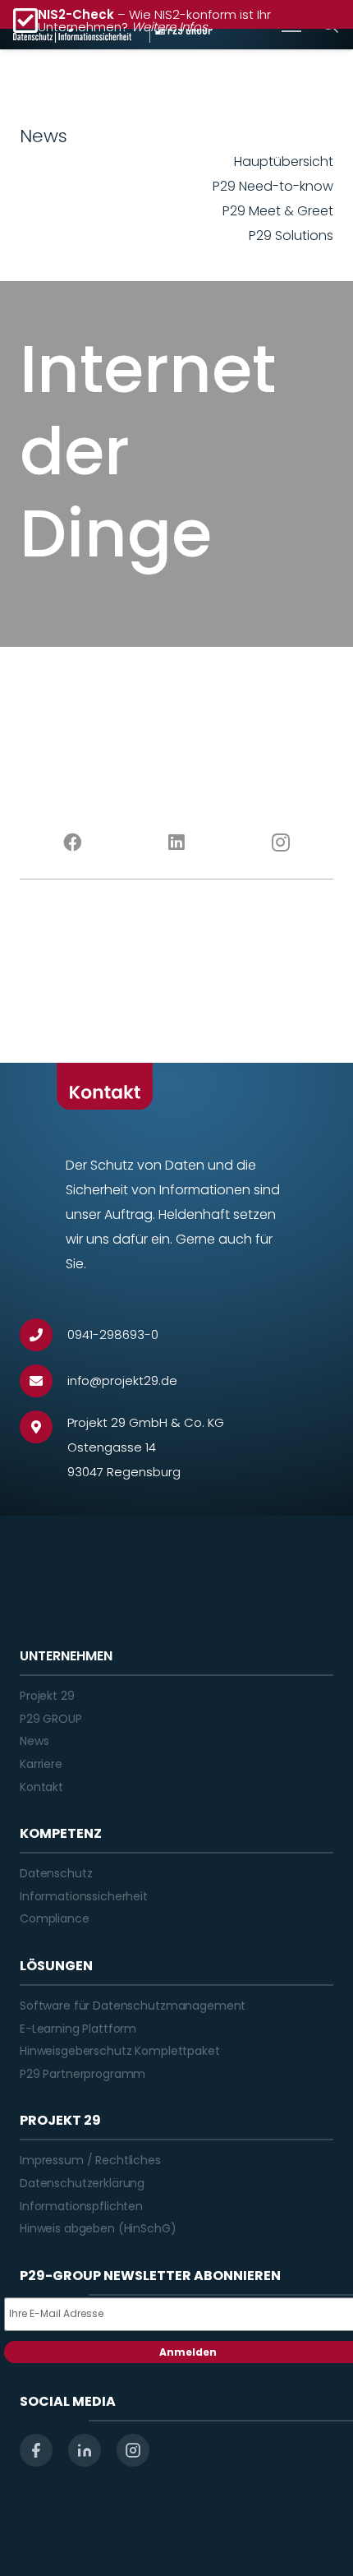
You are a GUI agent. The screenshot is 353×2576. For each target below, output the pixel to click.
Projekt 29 (47, 1696)
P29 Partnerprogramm (83, 2074)
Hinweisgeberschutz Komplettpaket (120, 2051)
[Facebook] (72, 843)
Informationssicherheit (84, 1896)
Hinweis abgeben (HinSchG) (98, 2228)
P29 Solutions (291, 235)
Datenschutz (56, 1873)
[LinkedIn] (176, 843)
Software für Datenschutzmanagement (133, 2006)
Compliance (55, 1918)
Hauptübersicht (284, 162)
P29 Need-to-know (273, 186)
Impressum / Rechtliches (90, 2160)
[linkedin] (85, 2450)
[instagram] (133, 2450)
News (34, 1741)
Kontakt (41, 1787)
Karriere (41, 1764)
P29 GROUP (51, 1719)
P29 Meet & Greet (278, 211)
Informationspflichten (81, 2206)
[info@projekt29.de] (44, 1381)
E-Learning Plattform (78, 2029)
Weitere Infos (170, 27)
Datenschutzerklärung (82, 2183)
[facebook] (36, 2450)
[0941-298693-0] (44, 1335)
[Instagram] (281, 843)
